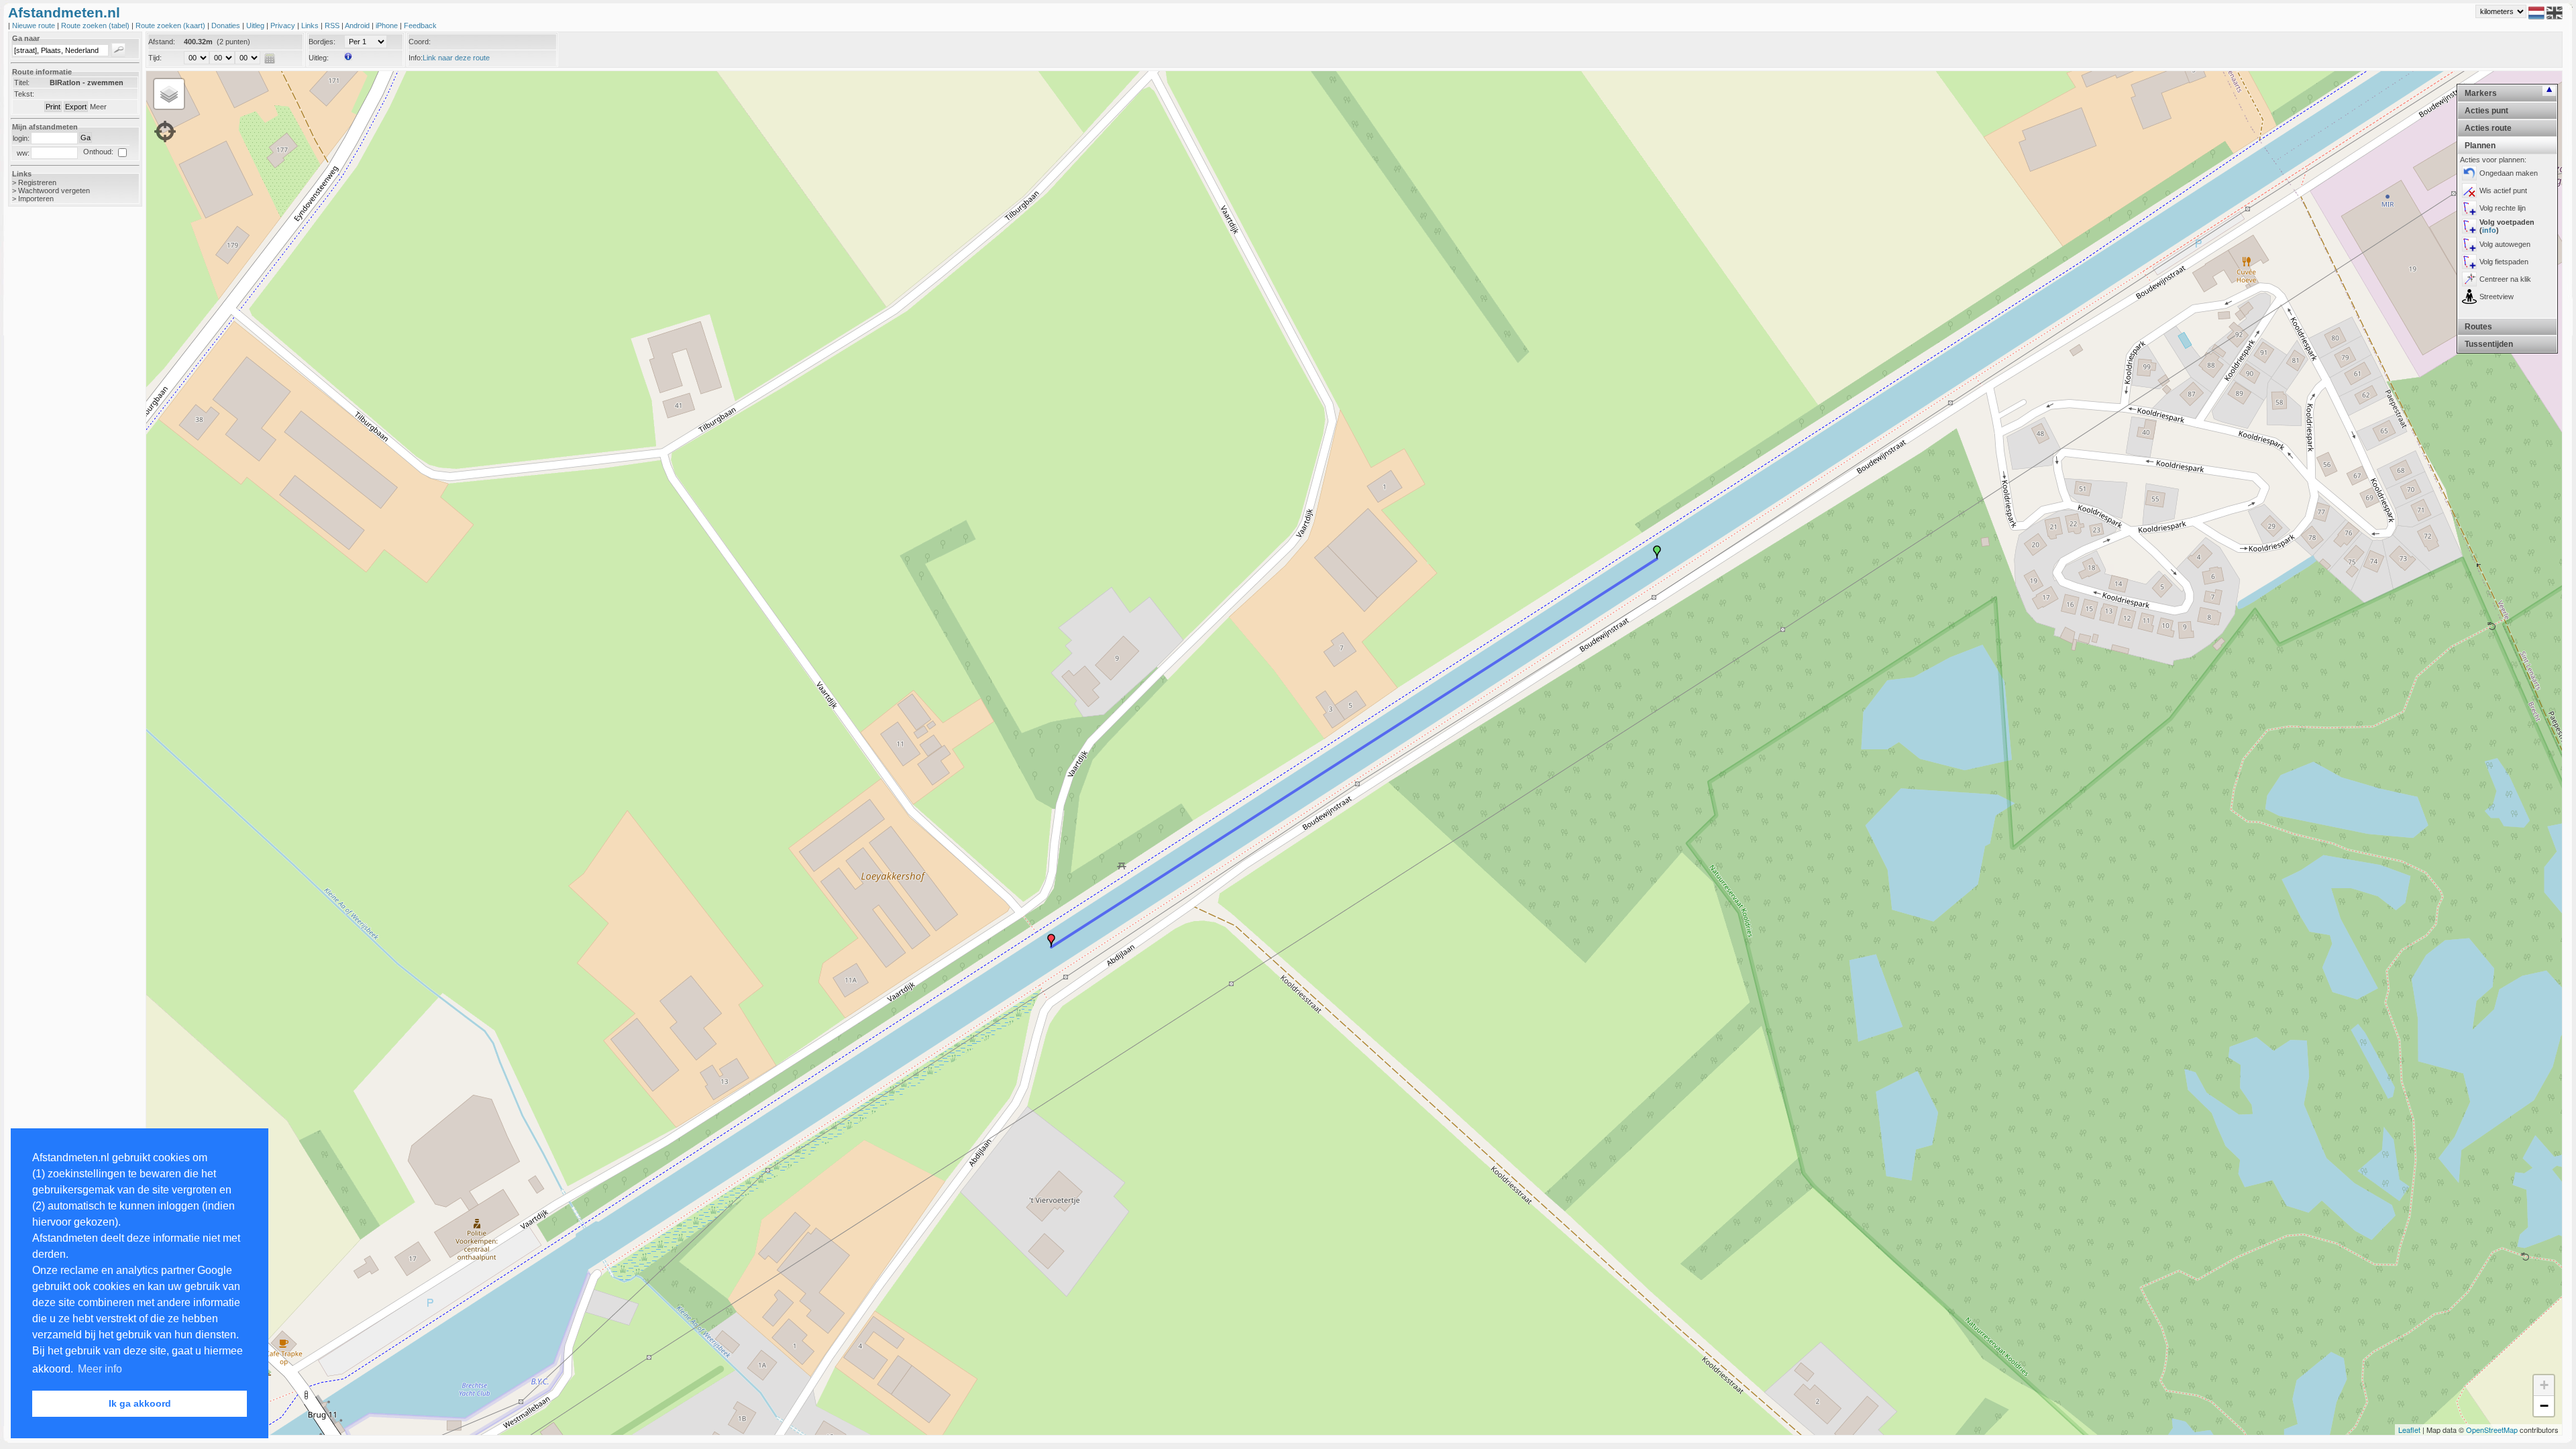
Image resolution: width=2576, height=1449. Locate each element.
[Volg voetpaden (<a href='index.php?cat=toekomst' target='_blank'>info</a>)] (2469, 226)
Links (311, 25)
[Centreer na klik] (2469, 279)
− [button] (2544, 1406)
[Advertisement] (62, 429)
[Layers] (169, 94)
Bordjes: (322, 42)
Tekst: (24, 94)
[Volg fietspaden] (2469, 262)
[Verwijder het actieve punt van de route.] (2469, 191)
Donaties (227, 25)
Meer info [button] (100, 1369)
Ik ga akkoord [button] (140, 1403)
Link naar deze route (456, 58)
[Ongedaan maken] (2469, 173)
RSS (333, 25)
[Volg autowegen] (2469, 244)
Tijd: (155, 58)
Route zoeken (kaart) (171, 25)
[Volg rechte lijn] (2469, 208)
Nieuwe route (35, 25)
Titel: (22, 83)
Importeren (36, 199)
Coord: (420, 42)
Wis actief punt (2503, 191)
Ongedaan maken (2509, 173)
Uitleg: (319, 58)
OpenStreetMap (2492, 1430)
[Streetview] (2469, 297)
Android (358, 25)
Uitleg (256, 25)
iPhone (388, 25)
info (2489, 230)
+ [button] (2544, 1385)
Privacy (284, 25)
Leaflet (2409, 1430)
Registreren (37, 182)
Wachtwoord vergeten (54, 191)
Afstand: (162, 42)
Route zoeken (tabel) (96, 25)
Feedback (420, 25)
